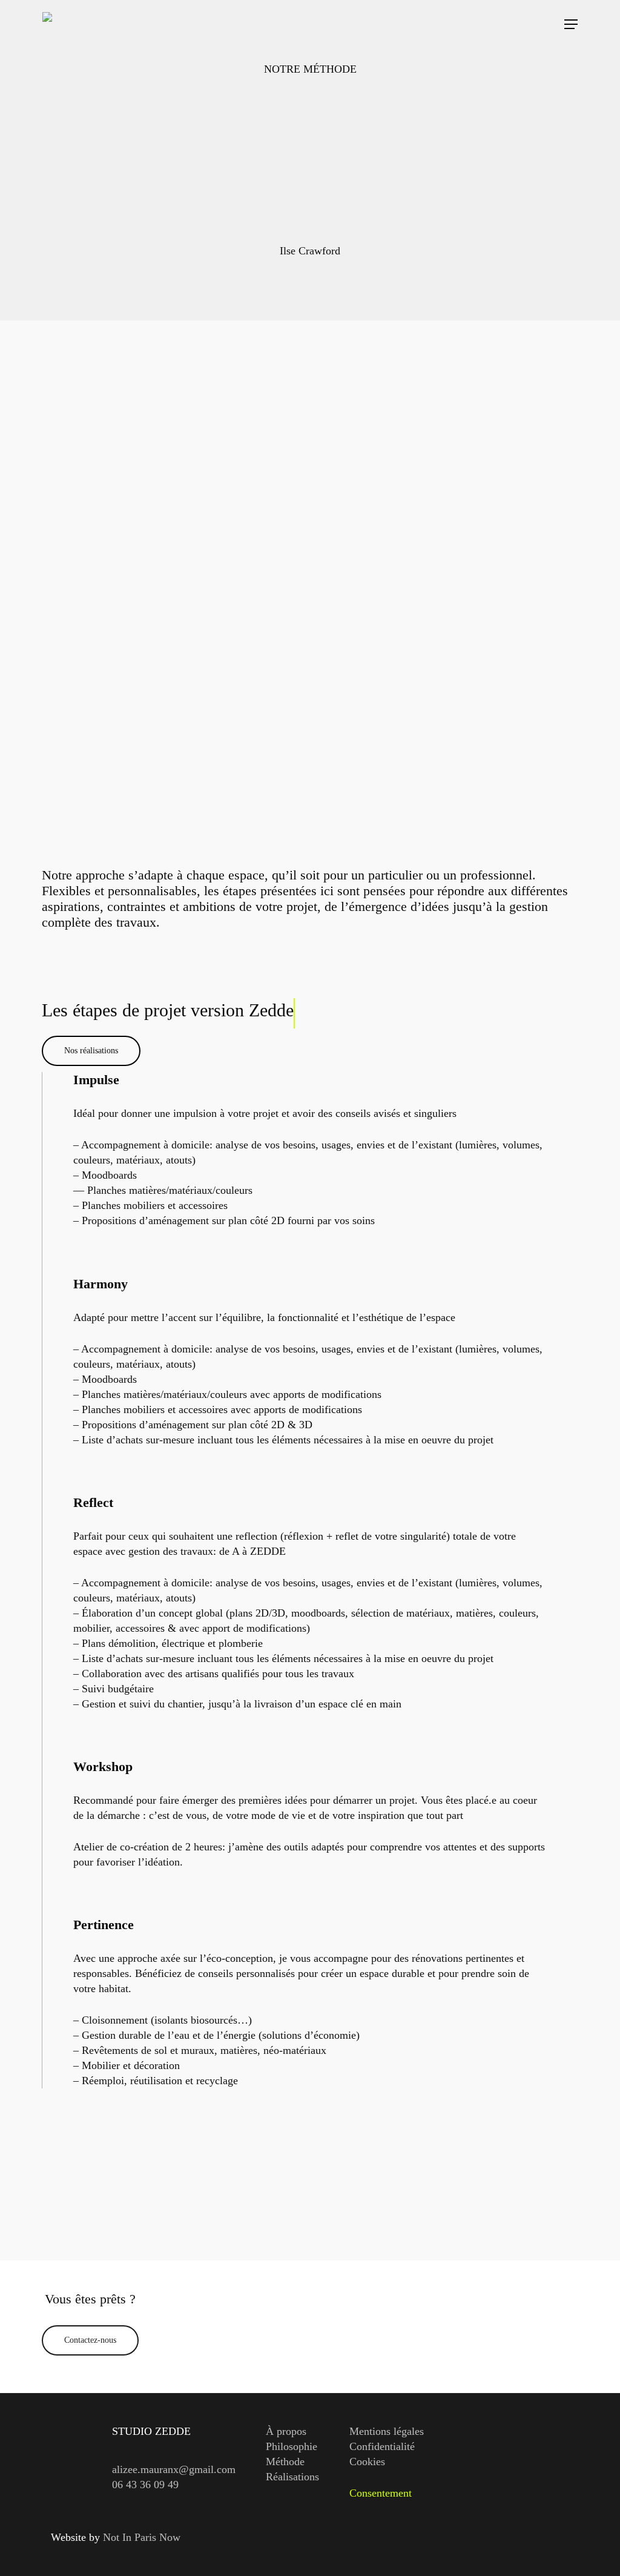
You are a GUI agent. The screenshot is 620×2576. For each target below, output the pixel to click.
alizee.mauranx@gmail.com (174, 2469)
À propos (286, 2431)
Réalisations (292, 2477)
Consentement (381, 2493)
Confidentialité (382, 2446)
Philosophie (292, 2446)
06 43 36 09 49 (145, 2485)
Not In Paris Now (142, 2537)
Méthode (285, 2462)
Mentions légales (387, 2431)
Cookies (367, 2462)
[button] (571, 24)
